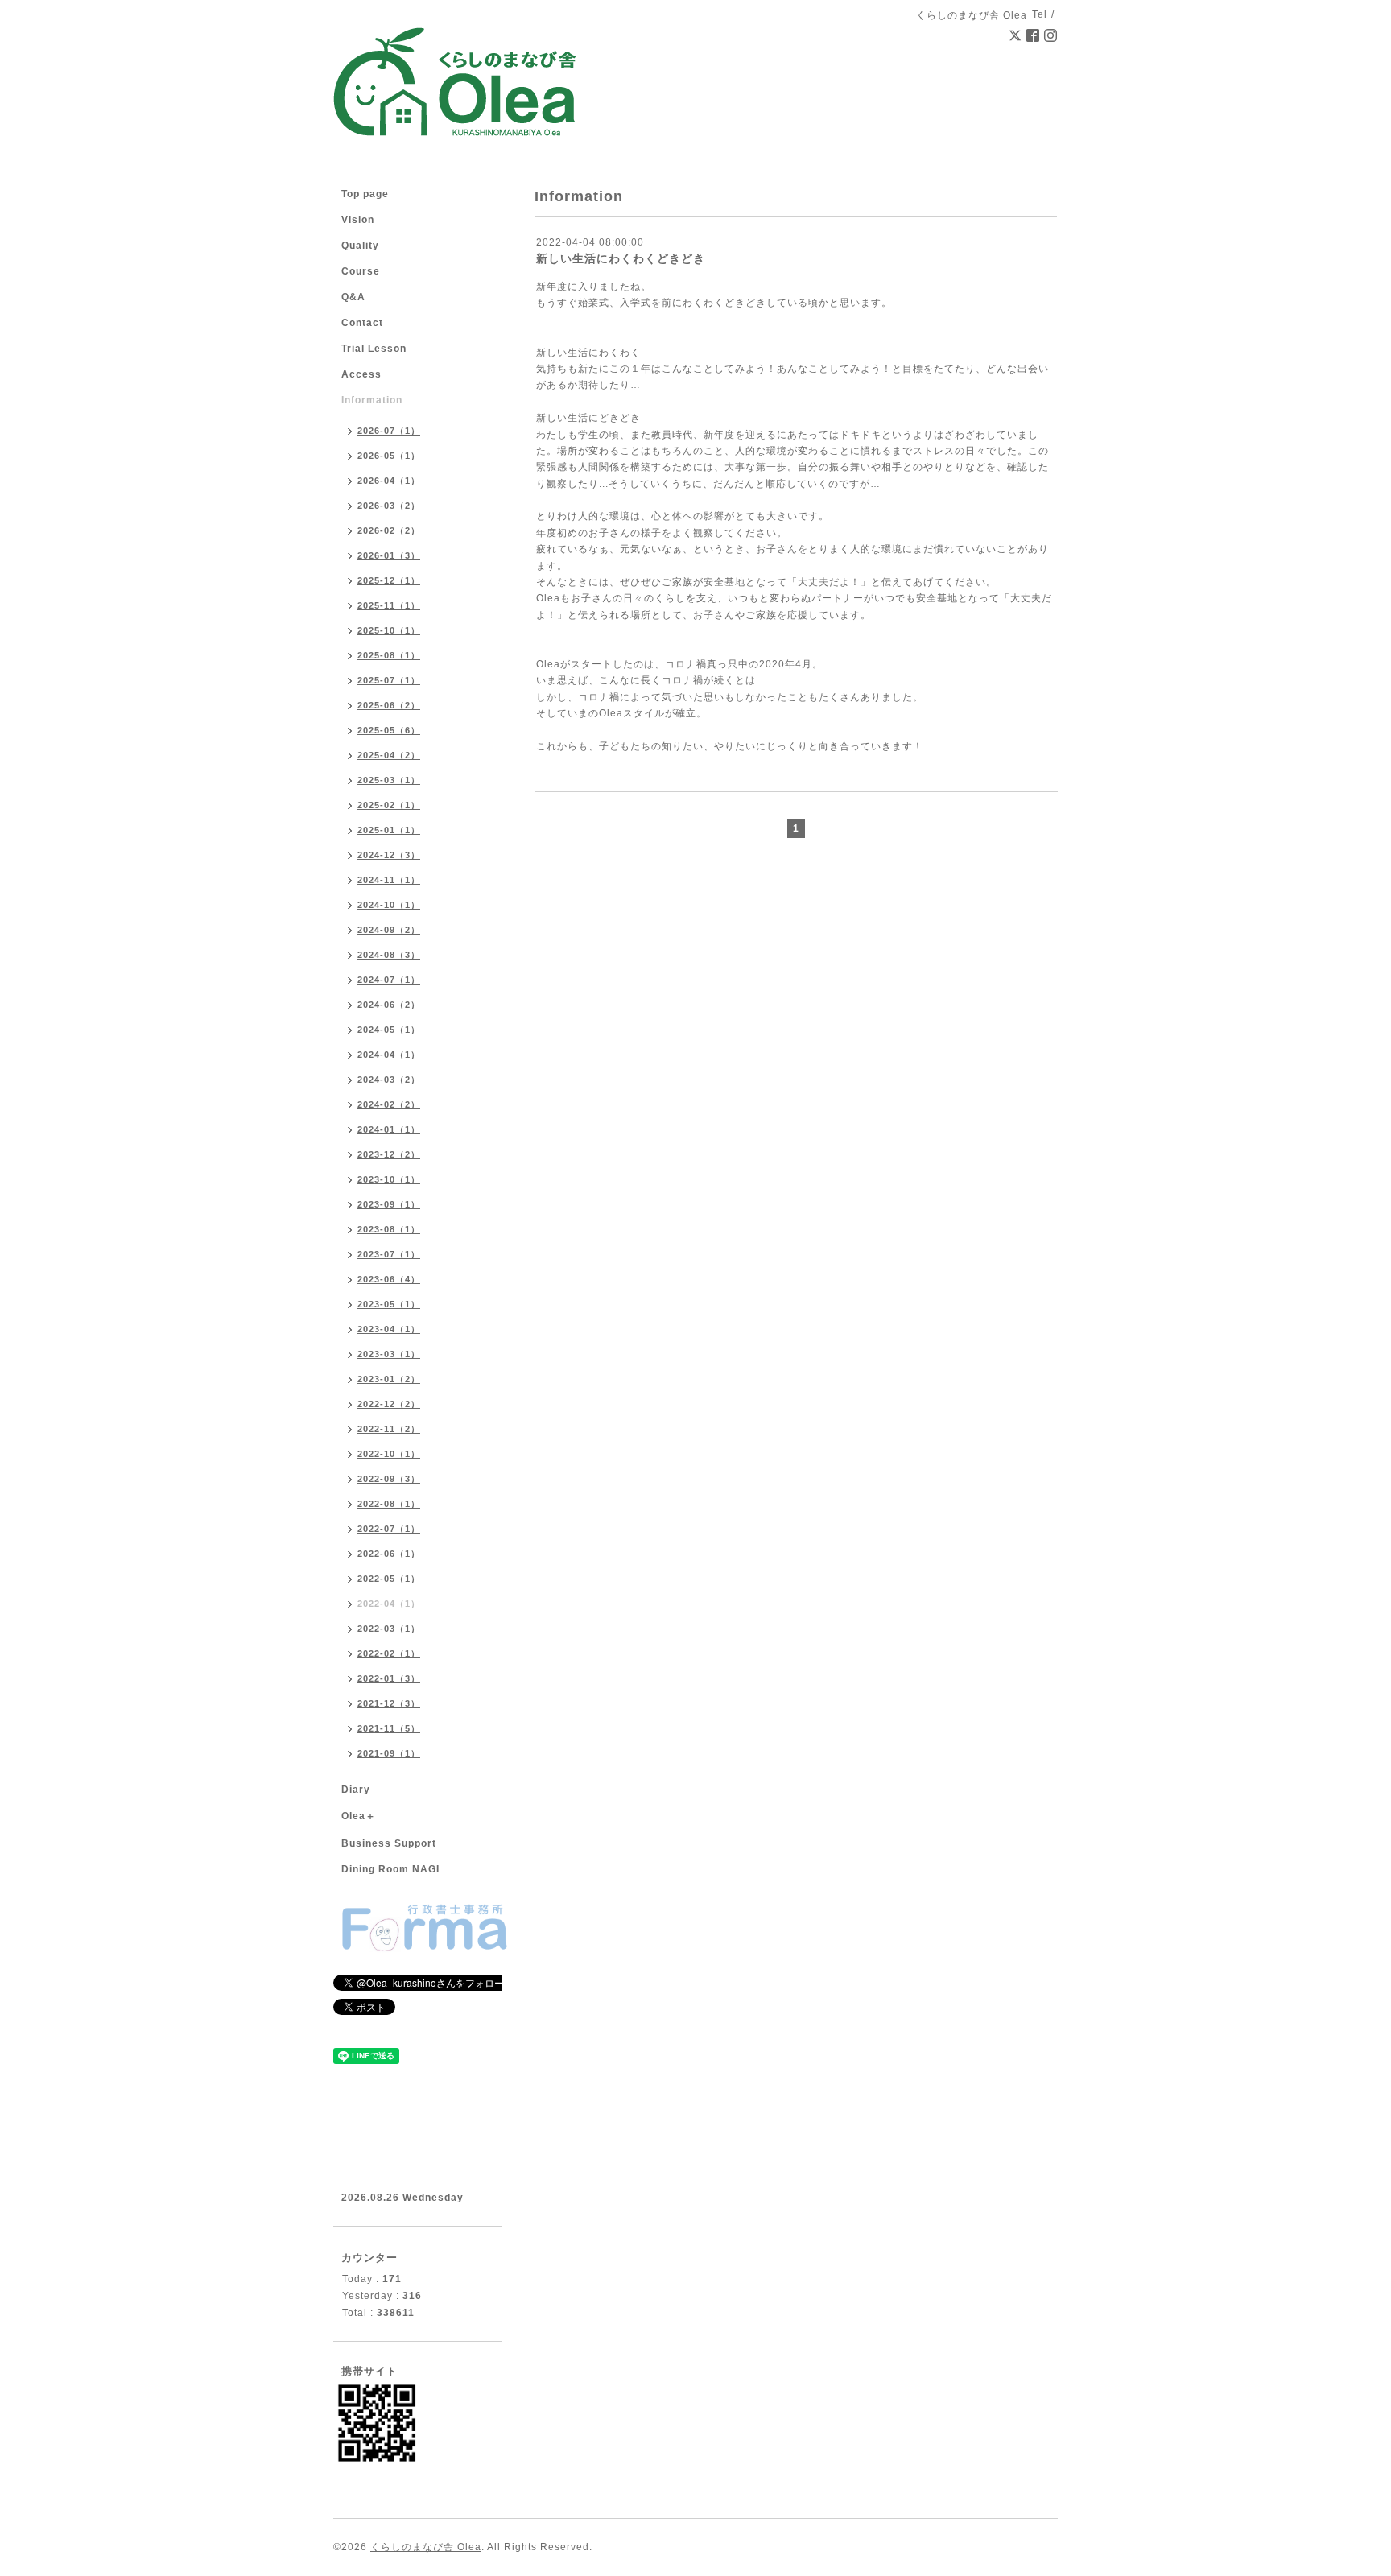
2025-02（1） (389, 805)
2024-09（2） (389, 930)
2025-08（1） (389, 655)
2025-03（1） (389, 780)
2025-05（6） (389, 730)
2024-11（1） (389, 880)
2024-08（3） (389, 955)
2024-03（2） (389, 1080)
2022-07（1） (389, 1529)
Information (372, 400)
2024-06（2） (389, 1005)
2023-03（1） (389, 1354)
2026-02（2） (389, 530)
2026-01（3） (389, 555)
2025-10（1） (389, 630)
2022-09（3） (389, 1479)
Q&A (353, 297)
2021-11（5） (389, 1728)
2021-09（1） (389, 1753)
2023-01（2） (389, 1379)
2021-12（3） (389, 1703)
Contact (362, 323)
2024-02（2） (389, 1104)
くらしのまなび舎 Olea (426, 2547)
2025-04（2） (389, 755)
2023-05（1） (389, 1304)
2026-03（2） (389, 506)
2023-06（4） (389, 1279)
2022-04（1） (389, 1604)
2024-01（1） (389, 1129)
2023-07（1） (389, 1254)
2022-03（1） (389, 1629)
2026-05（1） (389, 456)
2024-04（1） (389, 1055)
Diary (356, 1790)
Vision (358, 220)
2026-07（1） (389, 431)
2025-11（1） (389, 605)
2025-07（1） (389, 680)
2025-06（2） (389, 705)
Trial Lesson (374, 349)
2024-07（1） (389, 980)
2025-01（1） (389, 830)
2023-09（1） (389, 1204)
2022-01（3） (389, 1678)
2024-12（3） (389, 855)
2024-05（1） (389, 1030)
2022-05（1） (389, 1579)
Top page (365, 194)
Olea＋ (359, 1816)
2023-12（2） (389, 1154)
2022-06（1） (389, 1554)
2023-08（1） (389, 1229)
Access (361, 374)
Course (361, 271)
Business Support (389, 1843)
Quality (360, 246)
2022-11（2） (389, 1429)
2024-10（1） (389, 905)
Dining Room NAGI (390, 1869)
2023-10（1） (389, 1179)
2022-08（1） (389, 1504)
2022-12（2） (389, 1404)
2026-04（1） (389, 481)
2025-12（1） (389, 580)
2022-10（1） (389, 1454)
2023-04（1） (389, 1329)
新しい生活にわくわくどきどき (621, 258)
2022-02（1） (389, 1653)
